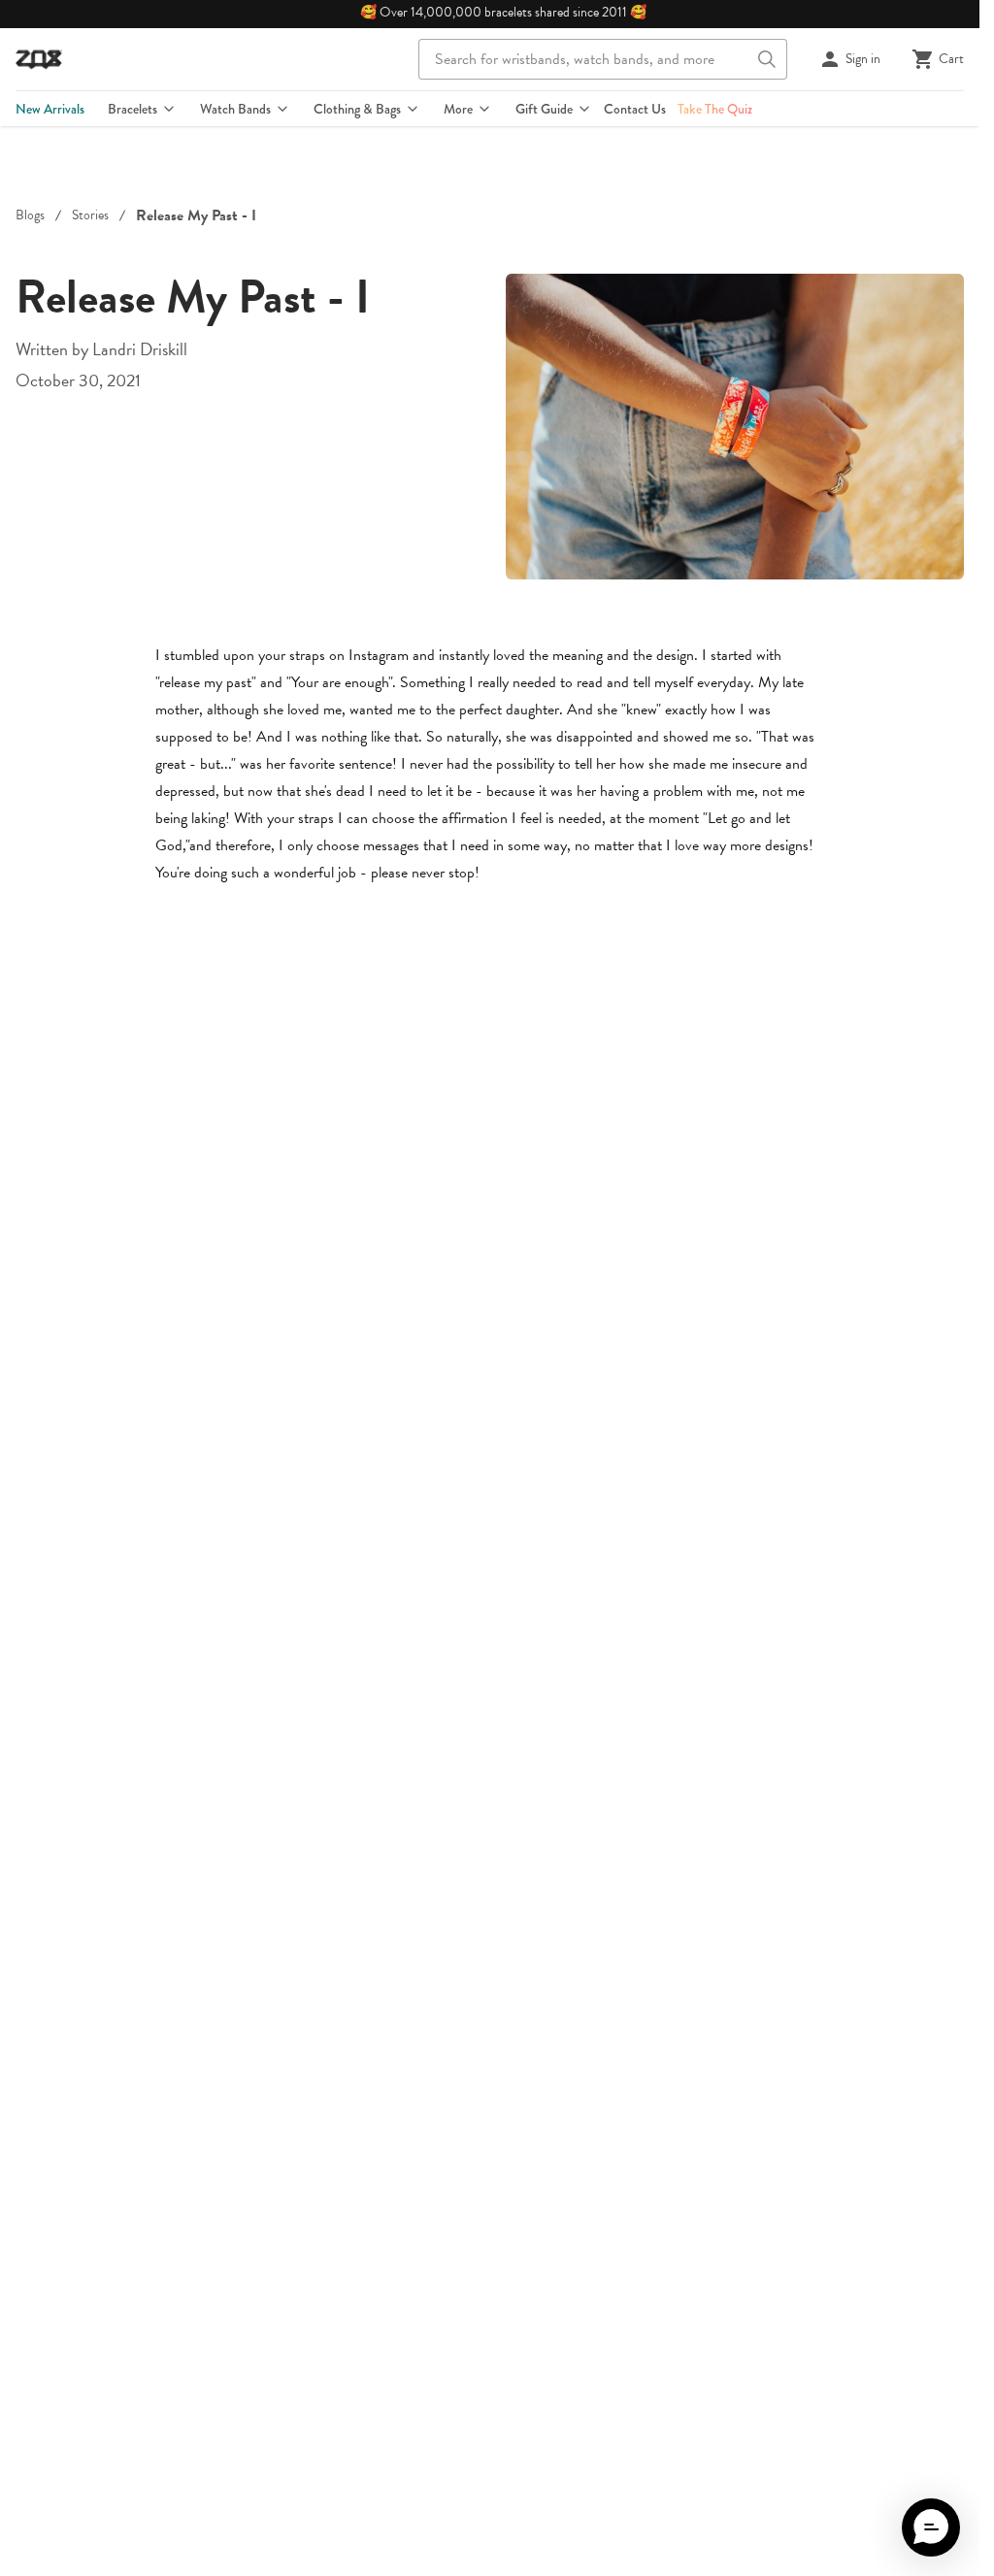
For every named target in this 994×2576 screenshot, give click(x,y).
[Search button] (767, 59)
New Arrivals (50, 109)
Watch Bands (235, 109)
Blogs (30, 215)
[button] (931, 2527)
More (458, 109)
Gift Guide (544, 109)
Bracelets (133, 109)
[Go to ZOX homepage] (39, 59)
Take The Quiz (715, 109)
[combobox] (603, 59)
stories (90, 215)
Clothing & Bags (357, 109)
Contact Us (635, 109)
